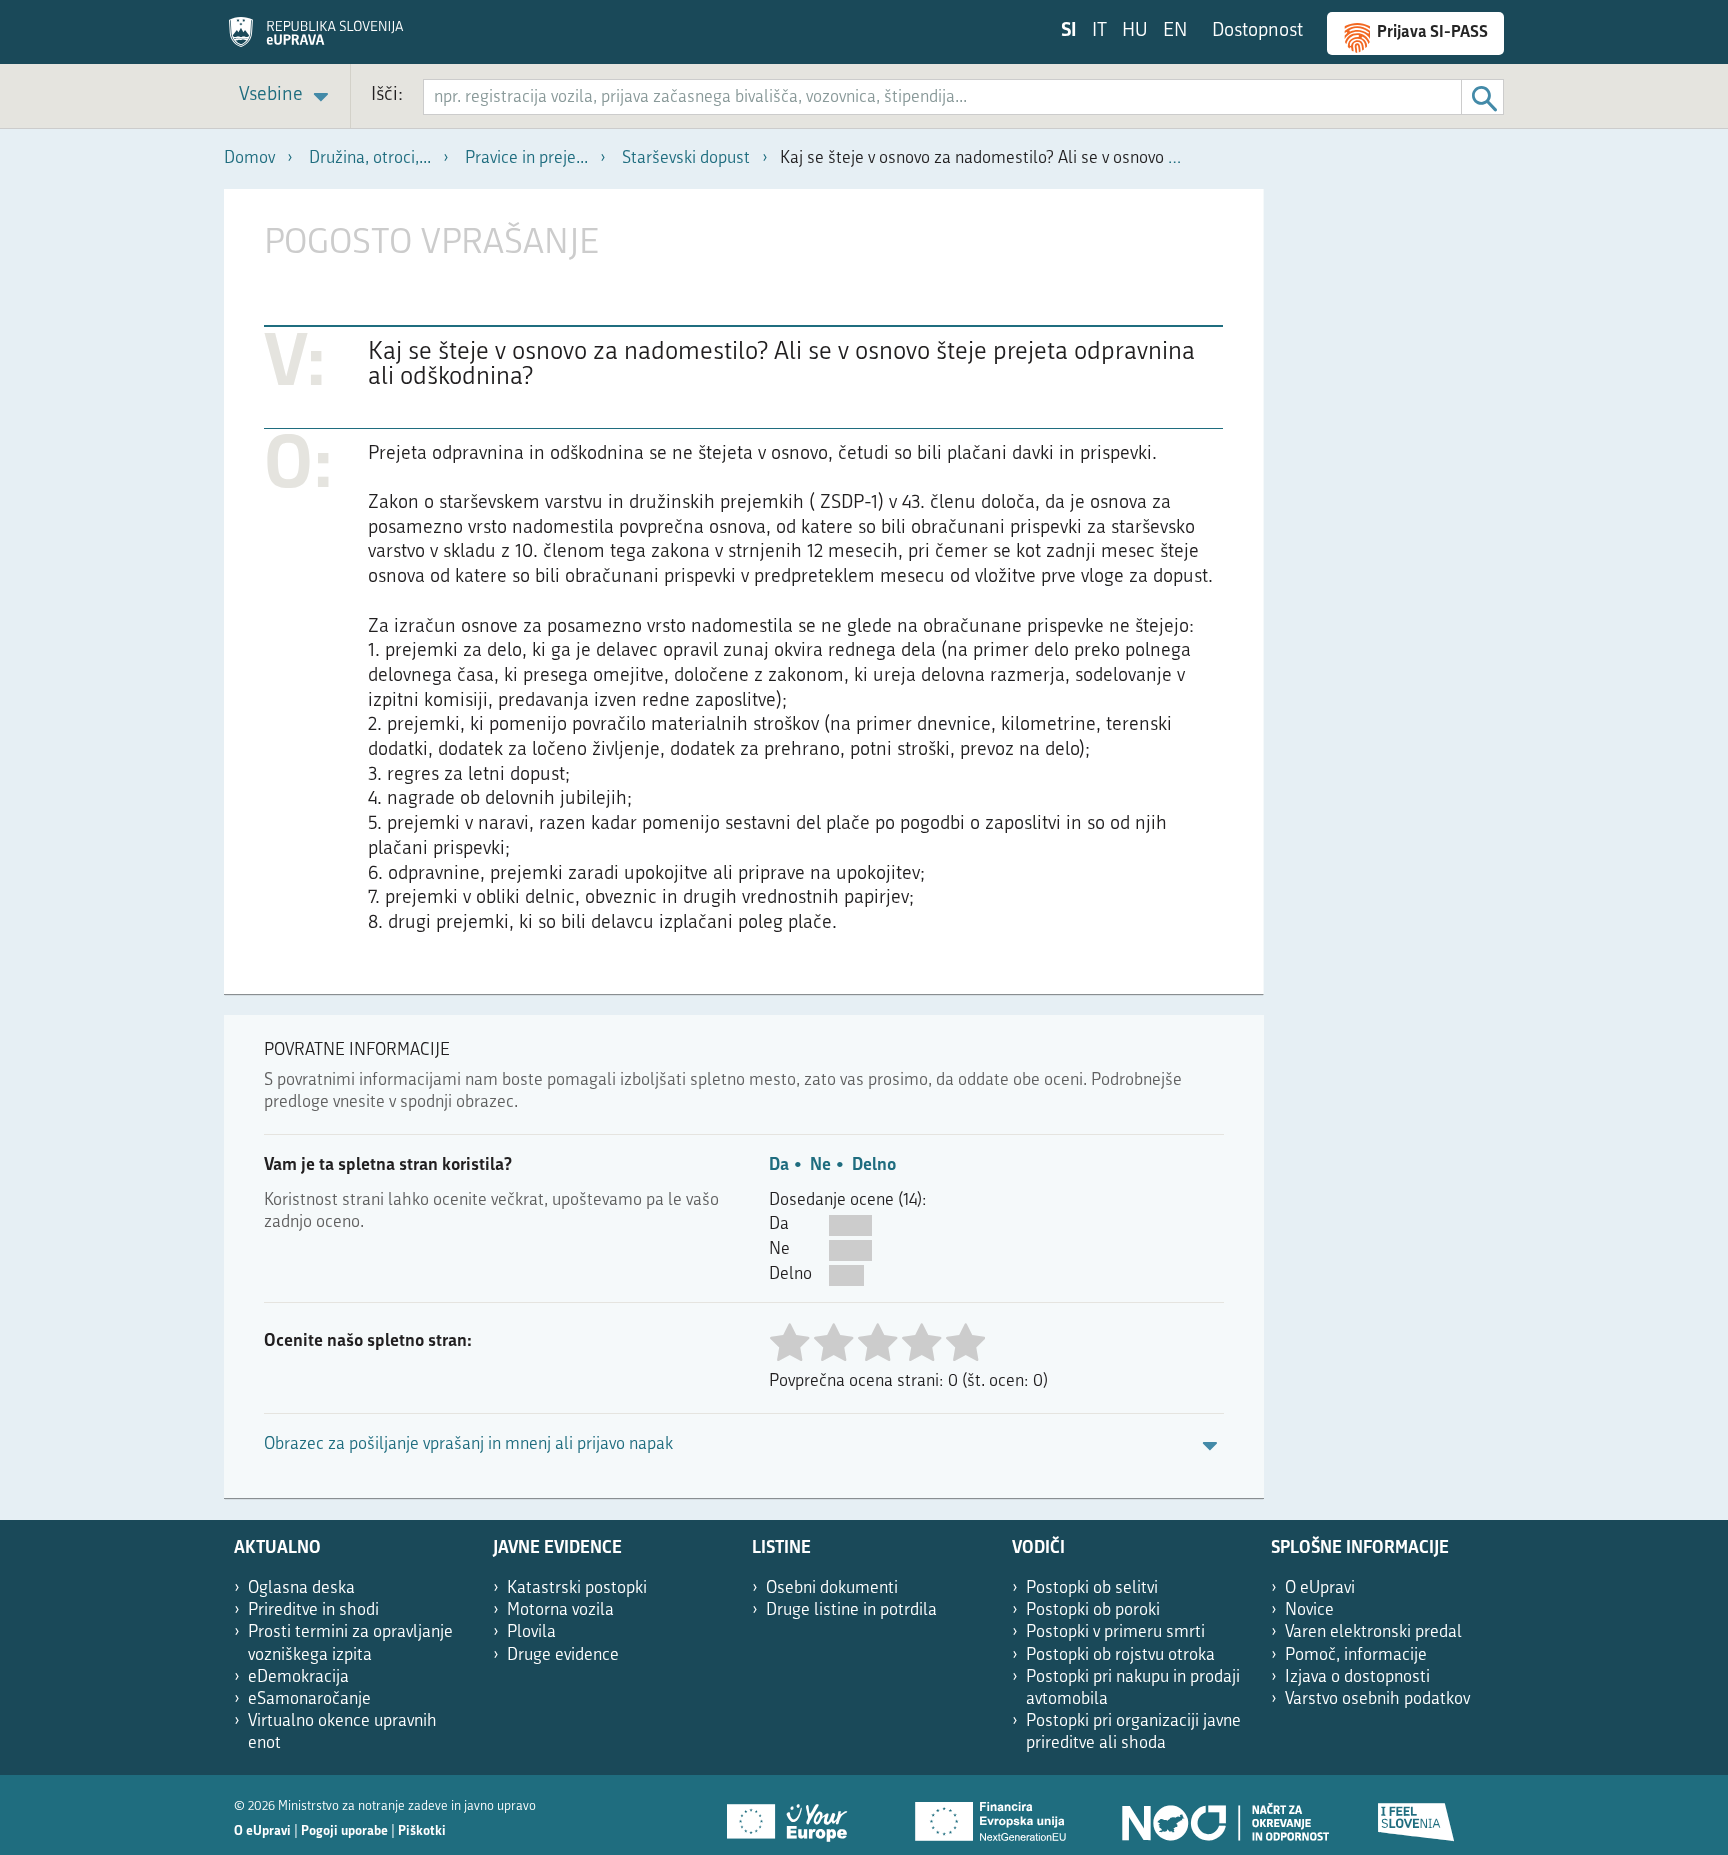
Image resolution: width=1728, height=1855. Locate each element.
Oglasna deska (301, 1588)
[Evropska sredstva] (1417, 1815)
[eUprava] (316, 39)
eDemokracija (298, 1677)
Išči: (387, 95)
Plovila (531, 1632)
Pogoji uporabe (344, 1831)
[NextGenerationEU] (992, 1815)
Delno (874, 1165)
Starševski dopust (686, 158)
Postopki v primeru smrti (1115, 1632)
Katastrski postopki (577, 1588)
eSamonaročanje (309, 1699)
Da (779, 1165)
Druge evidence (563, 1655)
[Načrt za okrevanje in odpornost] (1224, 1815)
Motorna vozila (560, 1610)
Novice (1309, 1610)
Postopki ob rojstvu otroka (1120, 1655)
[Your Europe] (794, 1815)
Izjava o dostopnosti (1357, 1677)
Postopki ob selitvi (1092, 1588)
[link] (287, 96)
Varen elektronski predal (1373, 1632)
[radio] (789, 1344)
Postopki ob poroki (1093, 1610)
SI (1069, 31)
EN (1175, 31)
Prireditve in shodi (313, 1610)
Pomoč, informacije (1356, 1655)
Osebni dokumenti (832, 1588)
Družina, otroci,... (370, 158)
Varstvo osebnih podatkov (1377, 1699)
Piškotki (422, 1831)
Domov (249, 158)
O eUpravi (1320, 1588)
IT (1099, 31)
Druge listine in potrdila (851, 1610)
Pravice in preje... (526, 158)
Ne (820, 1165)
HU (1135, 31)
